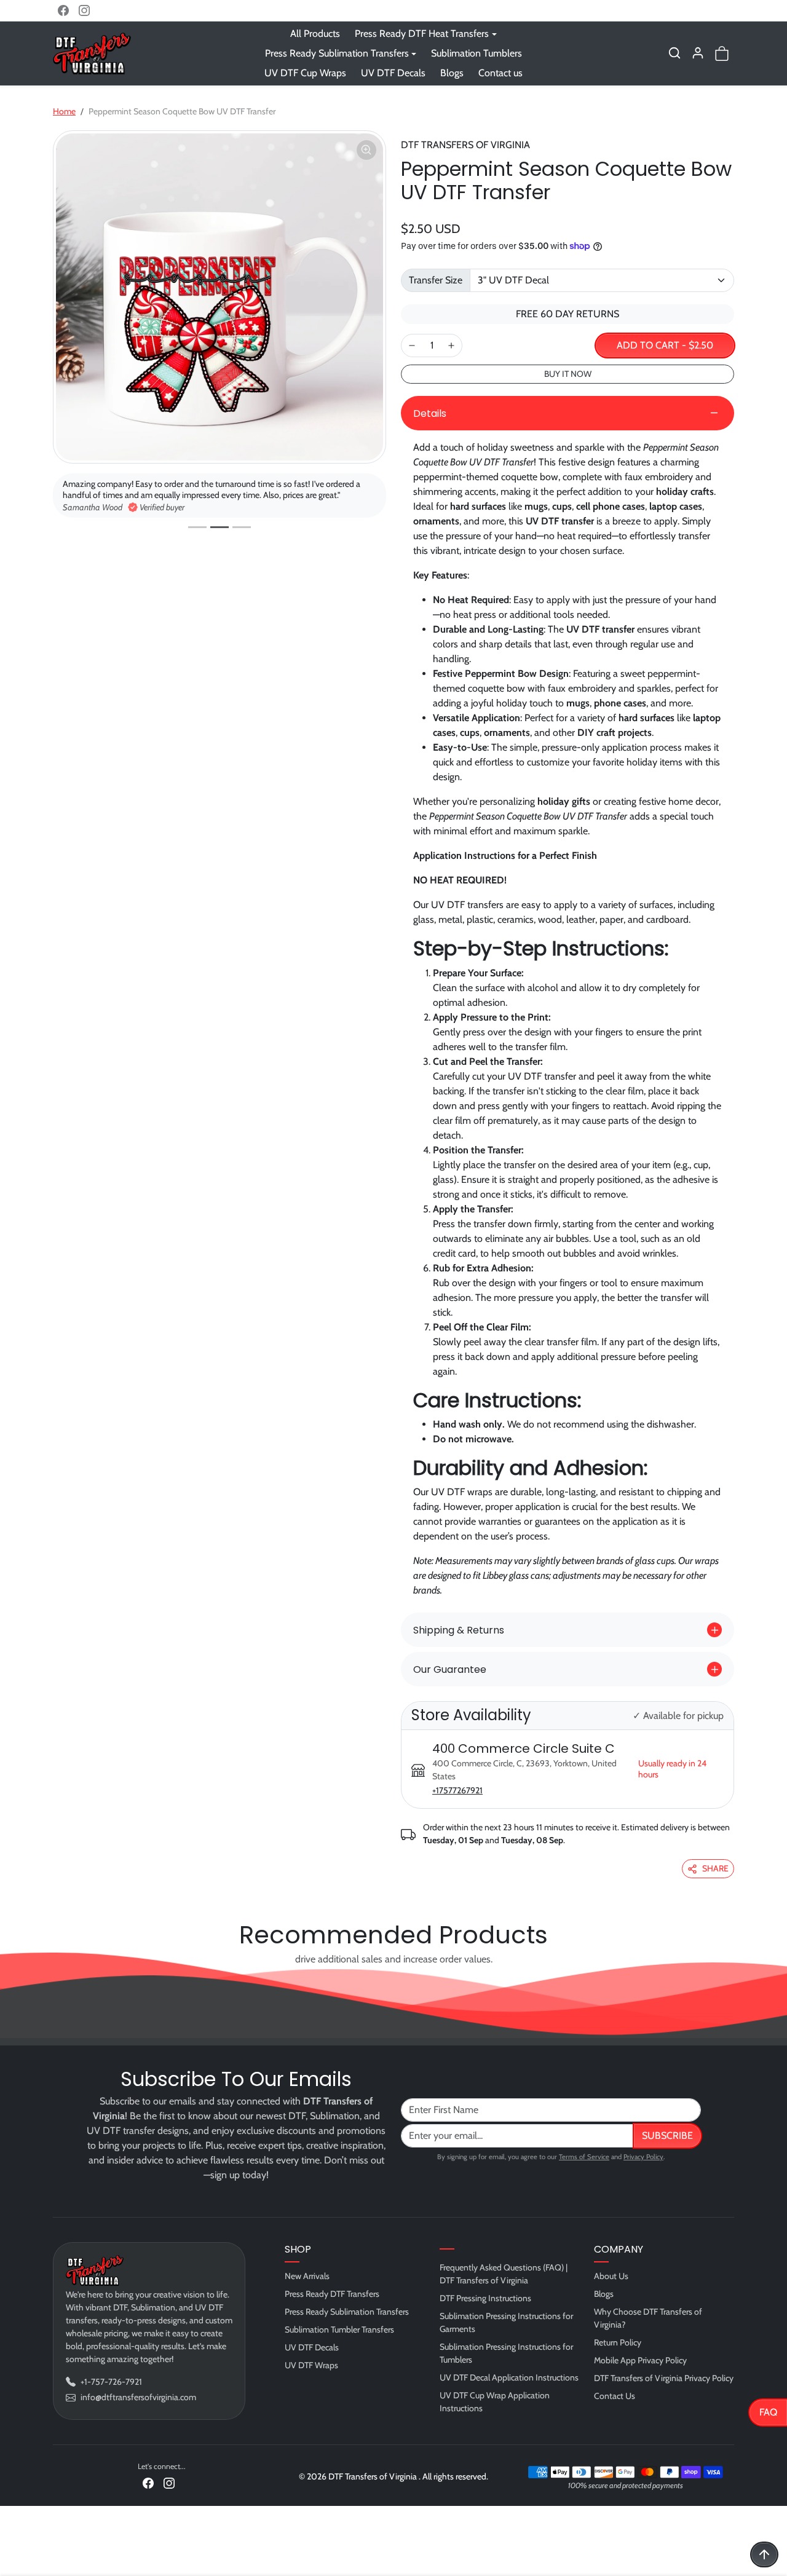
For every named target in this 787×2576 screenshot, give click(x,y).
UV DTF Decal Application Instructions (509, 2377)
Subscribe (667, 2135)
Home (64, 111)
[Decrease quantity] (412, 346)
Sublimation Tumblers (477, 53)
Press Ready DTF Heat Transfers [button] (422, 34)
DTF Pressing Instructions (485, 2298)
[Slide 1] (197, 527)
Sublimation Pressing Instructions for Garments (506, 2322)
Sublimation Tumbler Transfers (339, 2329)
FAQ (768, 2412)
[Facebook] (63, 10)
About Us (611, 2276)
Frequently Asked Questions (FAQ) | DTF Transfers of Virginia (504, 2274)
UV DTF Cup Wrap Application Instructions (495, 2402)
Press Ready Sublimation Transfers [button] (337, 53)
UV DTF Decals (393, 73)
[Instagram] (84, 10)
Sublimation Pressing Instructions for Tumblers (506, 2353)
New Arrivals (307, 2276)
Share (715, 1868)
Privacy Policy (643, 2157)
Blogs (452, 73)
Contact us (500, 73)
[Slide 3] (242, 527)
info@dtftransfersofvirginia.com (138, 2397)
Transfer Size (436, 280)
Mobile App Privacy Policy (640, 2360)
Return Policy (618, 2342)
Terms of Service (584, 2157)
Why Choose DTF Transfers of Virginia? (648, 2318)
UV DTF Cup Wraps (305, 73)
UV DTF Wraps (311, 2365)
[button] (674, 53)
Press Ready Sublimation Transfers (347, 2312)
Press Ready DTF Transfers (332, 2294)
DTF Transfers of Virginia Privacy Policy (664, 2378)
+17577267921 (457, 1790)
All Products (315, 34)
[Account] (698, 53)
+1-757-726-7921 (111, 2382)
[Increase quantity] (451, 346)
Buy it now (568, 374)
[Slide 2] (219, 527)
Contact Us (615, 2396)
